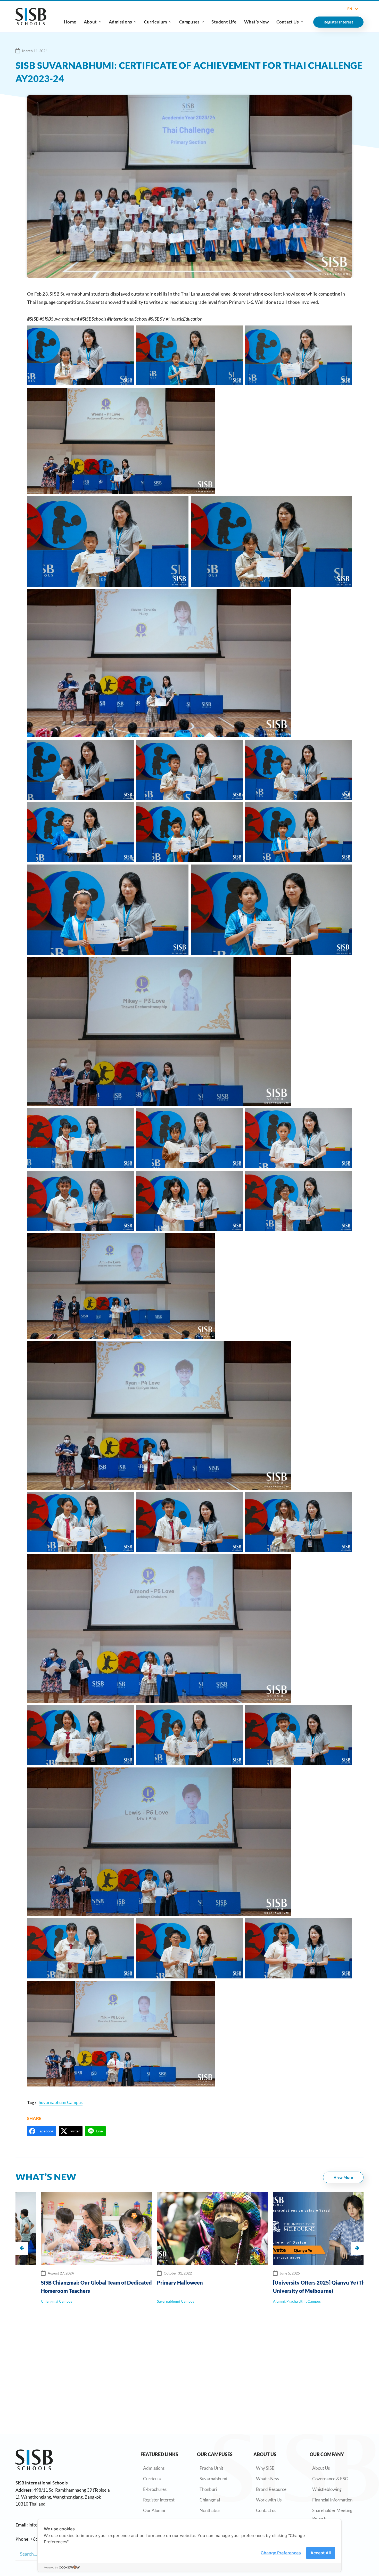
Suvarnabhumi (213, 2479)
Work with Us (269, 2500)
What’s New (256, 22)
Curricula (152, 2479)
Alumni (140, 2301)
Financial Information (332, 2500)
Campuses (189, 22)
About (90, 22)
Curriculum (155, 22)
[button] (357, 2248)
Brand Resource (271, 2489)
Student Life (224, 22)
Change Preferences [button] (281, 2553)
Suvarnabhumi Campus (37, 2301)
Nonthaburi (211, 2510)
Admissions (120, 22)
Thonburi (208, 2489)
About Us (321, 2468)
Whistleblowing (327, 2489)
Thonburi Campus (265, 2301)
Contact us (266, 2510)
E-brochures (155, 2489)
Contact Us (287, 22)
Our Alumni (154, 2510)
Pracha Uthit (211, 2468)
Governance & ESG (330, 2479)
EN (350, 9)
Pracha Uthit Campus (165, 2301)
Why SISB (265, 2468)
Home (70, 22)
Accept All (321, 2553)
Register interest (159, 2500)
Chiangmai (210, 2500)
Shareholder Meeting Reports (332, 2514)
